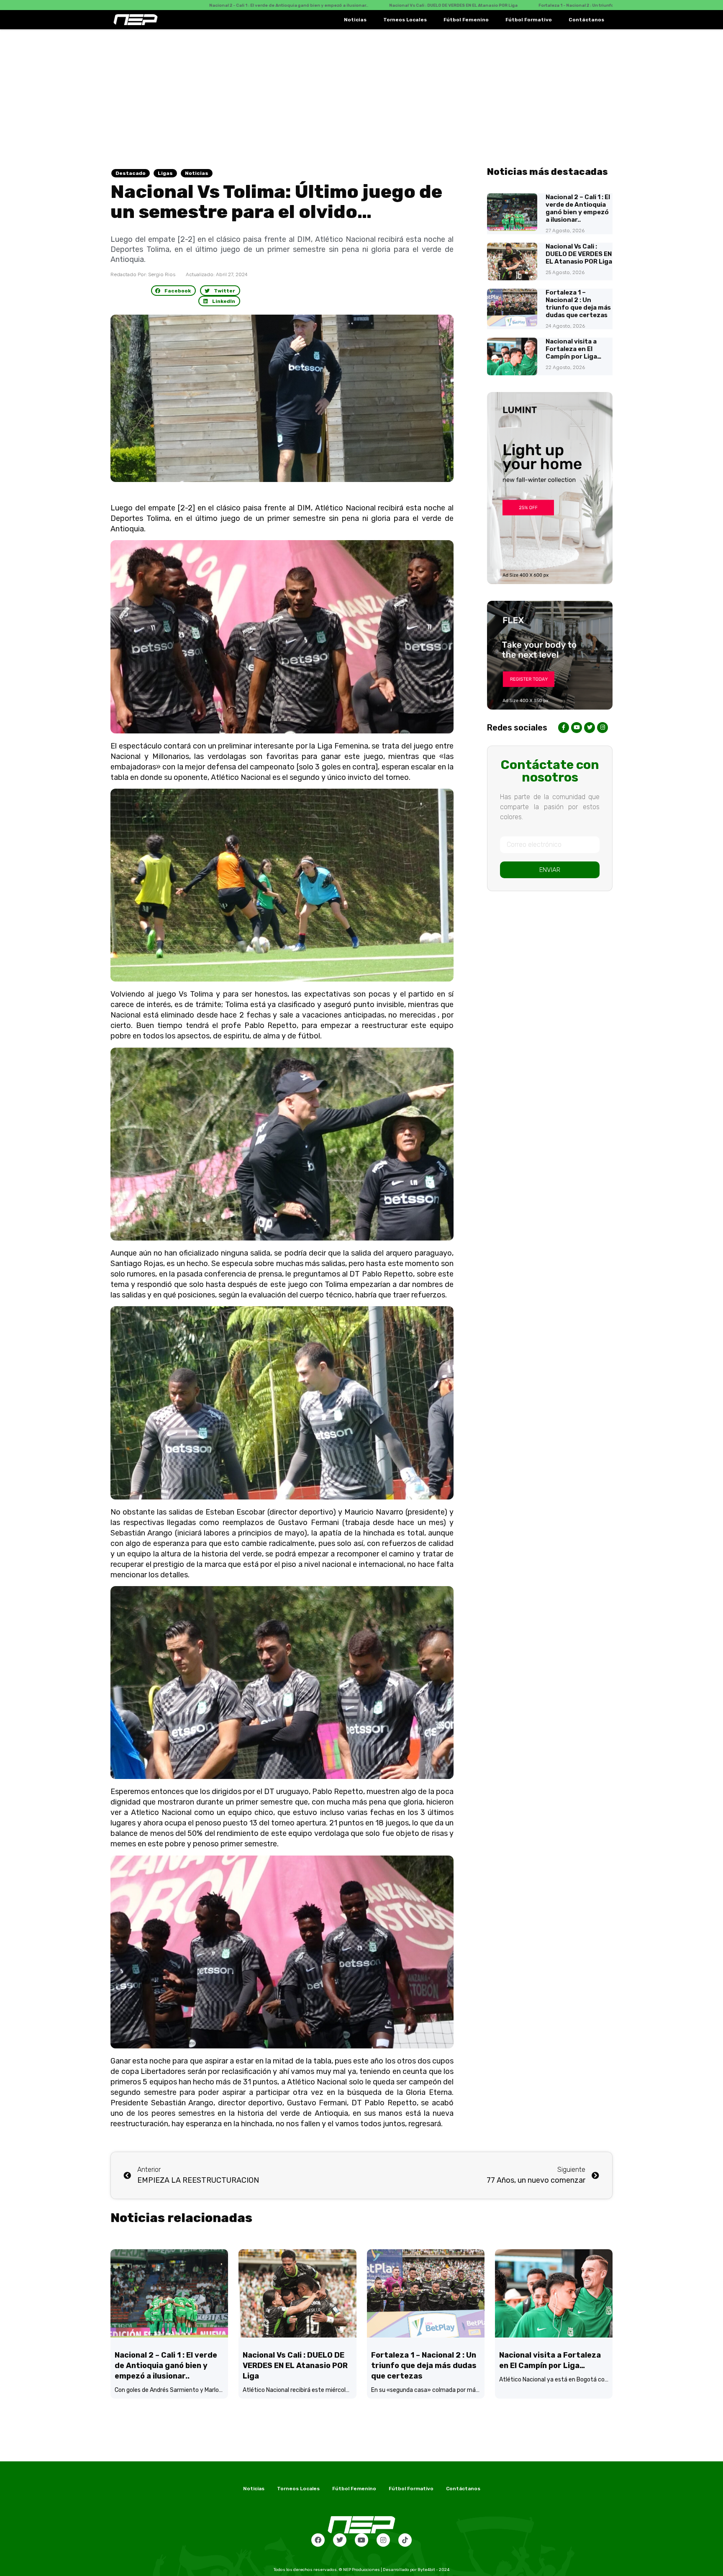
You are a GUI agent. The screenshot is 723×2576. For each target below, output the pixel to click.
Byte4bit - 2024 (433, 2570)
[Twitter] (340, 2540)
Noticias (355, 20)
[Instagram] (383, 2540)
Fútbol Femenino (466, 20)
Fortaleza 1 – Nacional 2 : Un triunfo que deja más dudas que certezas (578, 304)
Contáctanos (586, 20)
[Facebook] (318, 2540)
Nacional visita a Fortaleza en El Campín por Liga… (573, 349)
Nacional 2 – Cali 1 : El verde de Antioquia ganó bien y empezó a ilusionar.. (578, 208)
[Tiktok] (405, 2540)
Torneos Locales (405, 20)
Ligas (165, 173)
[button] (174, 291)
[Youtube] (361, 2540)
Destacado (131, 173)
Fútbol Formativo (529, 20)
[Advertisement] (361, 92)
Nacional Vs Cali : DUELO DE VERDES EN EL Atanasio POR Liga (579, 254)
